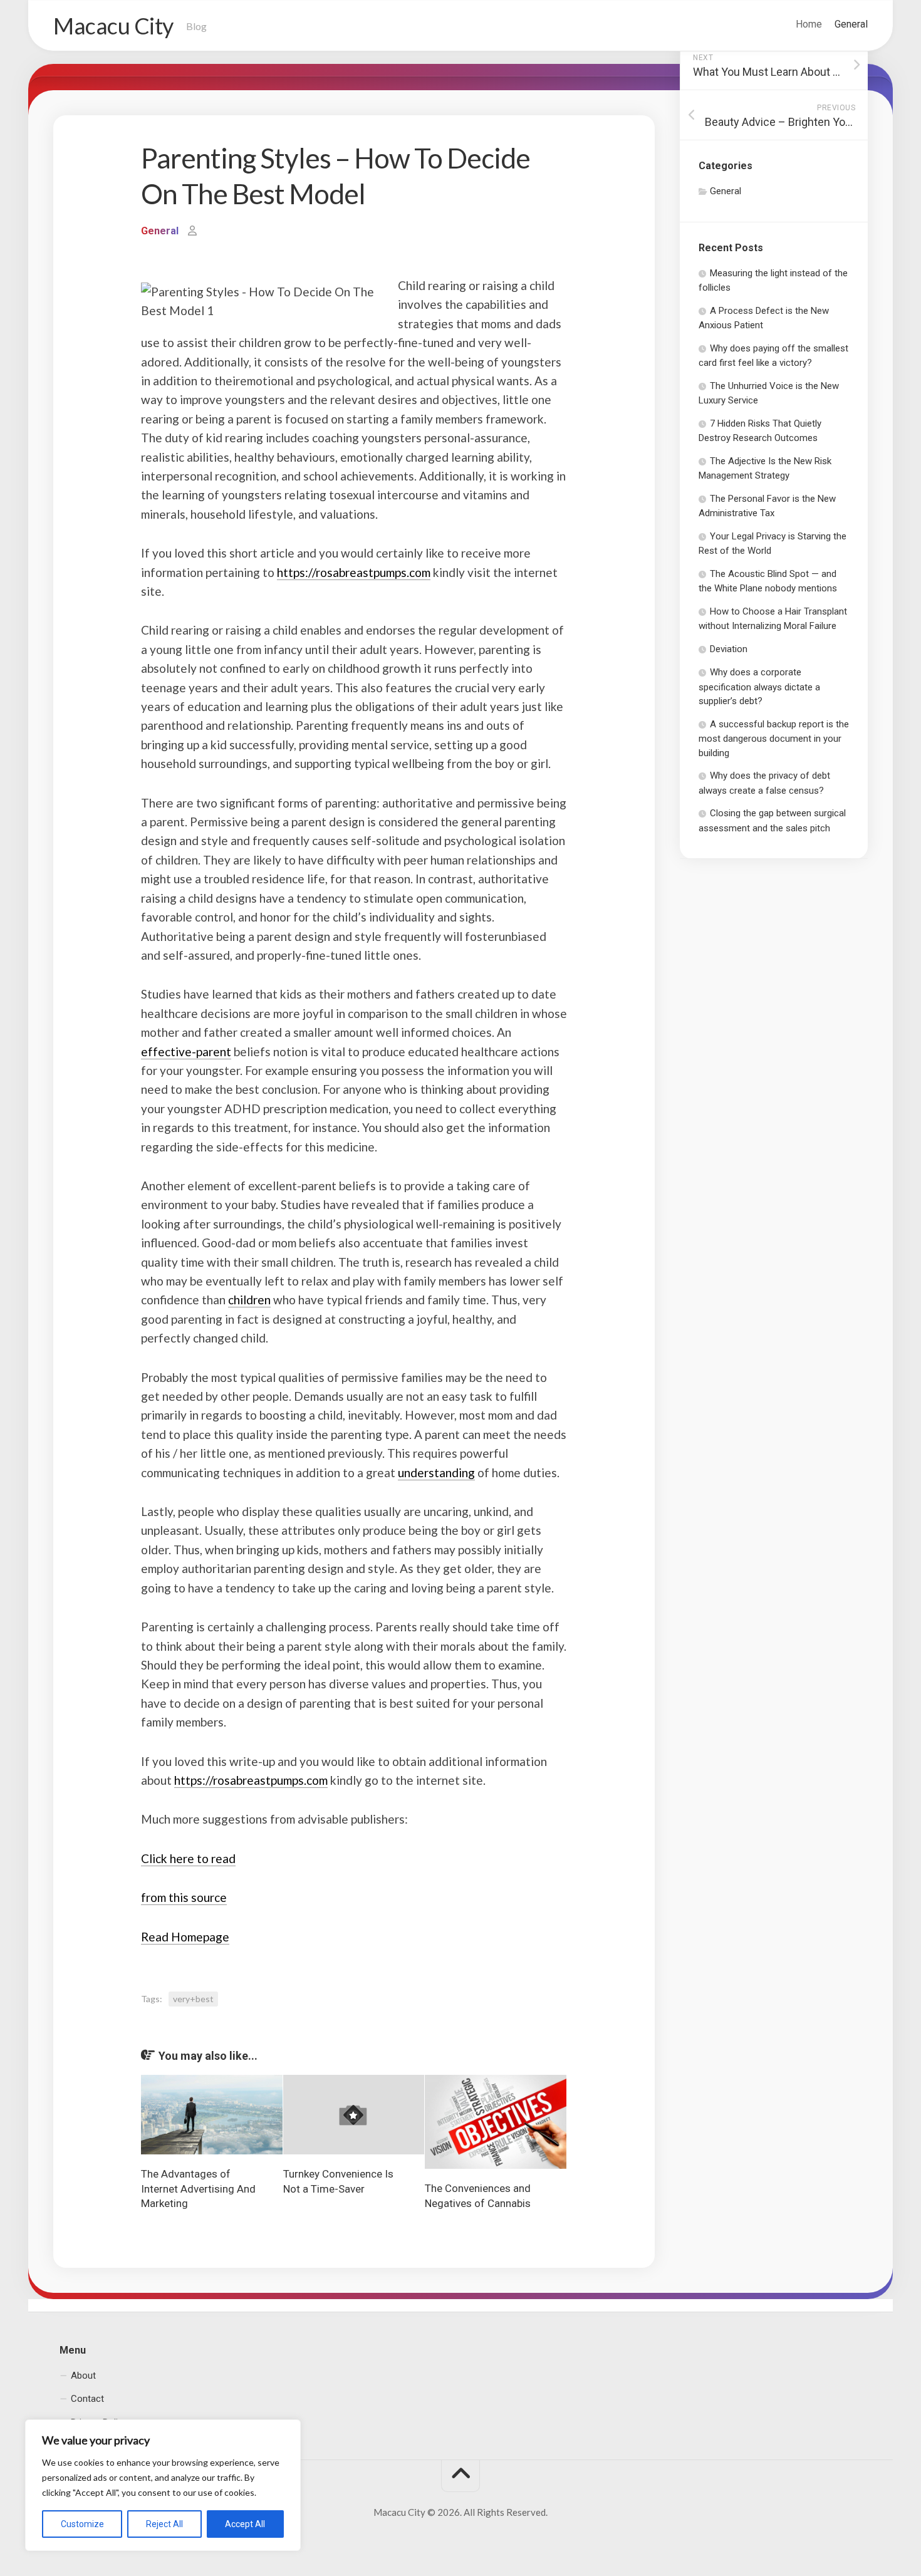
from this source (184, 1897)
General (851, 24)
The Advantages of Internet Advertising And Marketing (198, 2189)
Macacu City (113, 26)
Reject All (164, 2524)
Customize (82, 2524)
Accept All (245, 2524)
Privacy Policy (99, 2423)
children (249, 1300)
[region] (163, 2485)
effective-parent (186, 1052)
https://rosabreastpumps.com (354, 572)
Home (809, 24)
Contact (87, 2399)
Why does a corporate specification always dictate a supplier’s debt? (759, 687)
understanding (436, 1472)
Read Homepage (185, 1937)
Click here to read (188, 1858)
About (83, 2376)
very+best (193, 1999)
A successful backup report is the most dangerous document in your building (774, 739)
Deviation (729, 649)
